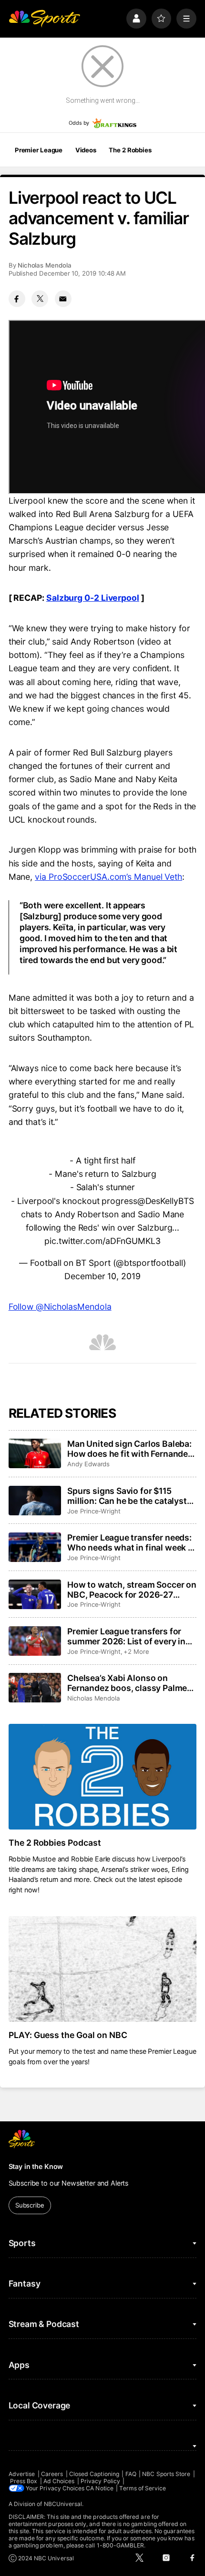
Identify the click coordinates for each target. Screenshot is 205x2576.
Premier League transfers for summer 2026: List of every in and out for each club (126, 1636)
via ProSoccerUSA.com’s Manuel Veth (108, 877)
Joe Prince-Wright (94, 1511)
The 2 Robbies (130, 150)
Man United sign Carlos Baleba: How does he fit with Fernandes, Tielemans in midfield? (131, 1449)
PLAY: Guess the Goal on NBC (68, 2035)
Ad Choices (59, 2481)
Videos (86, 150)
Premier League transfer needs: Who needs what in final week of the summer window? (132, 1542)
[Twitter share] (40, 299)
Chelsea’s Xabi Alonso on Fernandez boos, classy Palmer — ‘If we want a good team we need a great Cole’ (129, 1683)
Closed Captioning (94, 2474)
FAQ (131, 2474)
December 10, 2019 (102, 1276)
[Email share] (63, 299)
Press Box (24, 2481)
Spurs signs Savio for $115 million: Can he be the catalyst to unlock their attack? (127, 1496)
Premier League (39, 150)
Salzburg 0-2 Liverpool (93, 598)
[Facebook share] (17, 299)
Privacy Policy (100, 2481)
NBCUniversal (63, 2504)
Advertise (22, 2474)
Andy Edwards (88, 1464)
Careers (52, 2474)
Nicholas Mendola (45, 265)
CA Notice (100, 2488)
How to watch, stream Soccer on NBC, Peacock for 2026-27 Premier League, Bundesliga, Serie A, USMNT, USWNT (132, 1590)
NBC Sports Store (166, 2474)
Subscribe (30, 2205)
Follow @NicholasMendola (60, 1307)
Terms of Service (143, 2488)
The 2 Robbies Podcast (55, 1843)
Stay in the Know (36, 2166)
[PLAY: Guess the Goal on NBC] (103, 1969)
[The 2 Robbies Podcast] (103, 1777)
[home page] (44, 19)
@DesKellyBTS (166, 1201)
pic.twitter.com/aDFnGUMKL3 (102, 1241)
